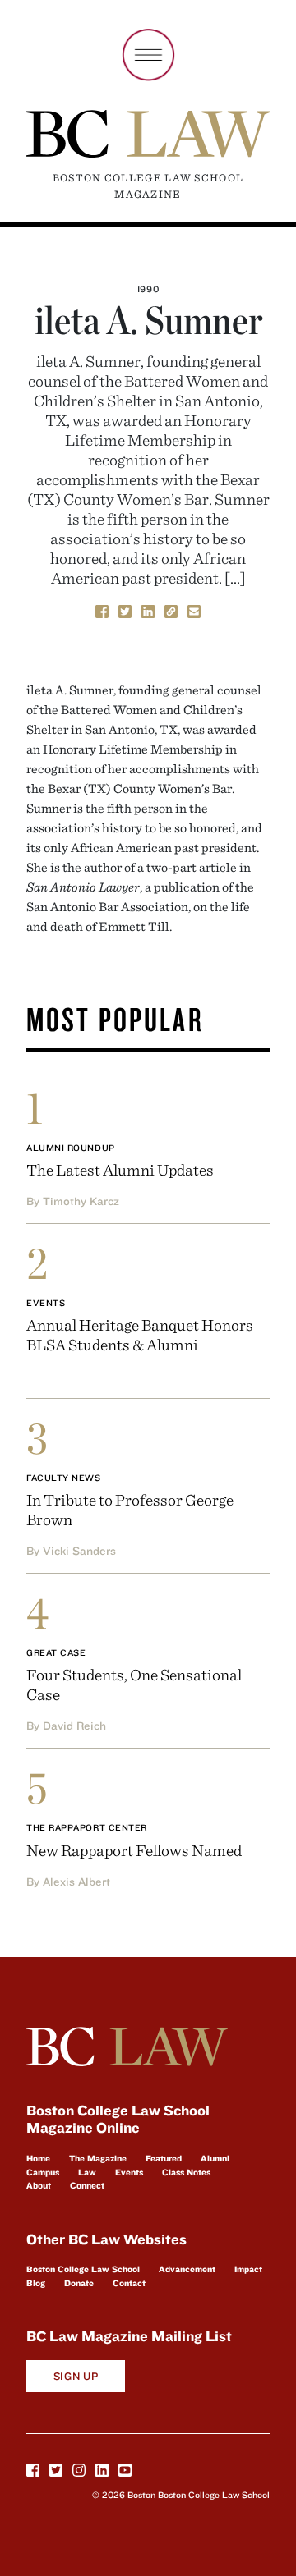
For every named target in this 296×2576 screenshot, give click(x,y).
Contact (129, 2283)
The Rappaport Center (87, 1827)
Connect (87, 2185)
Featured (164, 2158)
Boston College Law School (83, 2269)
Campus (43, 2172)
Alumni (215, 2158)
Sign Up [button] (76, 2376)
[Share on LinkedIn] (148, 610)
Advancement (187, 2269)
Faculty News (64, 1478)
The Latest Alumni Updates (120, 1169)
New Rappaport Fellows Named (134, 1850)
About (39, 2185)
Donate (79, 2283)
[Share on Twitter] (125, 610)
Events (46, 1303)
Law (87, 2172)
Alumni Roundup (71, 1148)
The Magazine (98, 2158)
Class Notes (186, 2172)
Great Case (56, 1652)
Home (38, 2158)
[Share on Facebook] (102, 610)
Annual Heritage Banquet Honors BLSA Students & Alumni (140, 1334)
